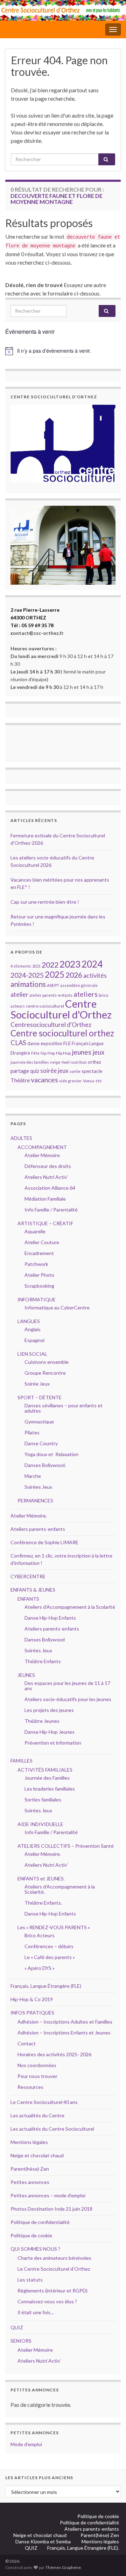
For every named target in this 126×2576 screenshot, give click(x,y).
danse (33, 1044)
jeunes (82, 1052)
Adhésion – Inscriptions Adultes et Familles (65, 2022)
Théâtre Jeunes (42, 1721)
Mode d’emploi (26, 2444)
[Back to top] (110, 2560)
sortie (75, 1071)
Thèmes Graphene (63, 2567)
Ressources (30, 2087)
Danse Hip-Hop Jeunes (50, 1732)
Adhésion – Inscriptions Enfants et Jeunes (64, 2033)
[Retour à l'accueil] (63, 10)
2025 (55, 974)
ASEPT (53, 985)
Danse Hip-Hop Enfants (50, 1618)
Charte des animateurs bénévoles (54, 2258)
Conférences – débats (49, 1946)
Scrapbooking (39, 1286)
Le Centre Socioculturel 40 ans (44, 2102)
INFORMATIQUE (37, 1299)
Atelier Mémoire (42, 1155)
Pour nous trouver (37, 2076)
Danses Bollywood (45, 1639)
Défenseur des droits (48, 1166)
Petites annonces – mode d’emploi (48, 2195)
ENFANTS (28, 1599)
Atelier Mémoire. (29, 1516)
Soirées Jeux (38, 1487)
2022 (50, 965)
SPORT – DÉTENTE (40, 1397)
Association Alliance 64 (50, 1188)
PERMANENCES (35, 1501)
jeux (98, 1052)
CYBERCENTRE (28, 1576)
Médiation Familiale (45, 1199)
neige (55, 1062)
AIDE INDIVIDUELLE (40, 1824)
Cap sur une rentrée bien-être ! (45, 902)
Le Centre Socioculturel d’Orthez (54, 2269)
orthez (94, 1062)
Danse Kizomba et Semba (44, 2541)
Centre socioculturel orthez (62, 1033)
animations (28, 984)
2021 (36, 966)
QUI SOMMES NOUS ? (35, 2249)
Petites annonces (30, 2182)
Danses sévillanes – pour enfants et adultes (64, 1408)
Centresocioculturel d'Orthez (51, 1025)
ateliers (86, 994)
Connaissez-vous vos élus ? (47, 2301)
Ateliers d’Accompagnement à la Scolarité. (60, 1889)
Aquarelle (35, 1231)
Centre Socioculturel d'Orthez (61, 1009)
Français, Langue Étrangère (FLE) (46, 1986)
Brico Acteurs (40, 1935)
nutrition (79, 1062)
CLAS (18, 1043)
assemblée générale (79, 985)
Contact (27, 2043)
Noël (66, 1062)
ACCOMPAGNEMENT (42, 1147)
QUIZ (17, 2327)
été (99, 1081)
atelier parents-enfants (51, 995)
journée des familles (30, 1062)
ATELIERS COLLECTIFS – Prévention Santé (66, 1846)
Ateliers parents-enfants (38, 1529)
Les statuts (30, 2280)
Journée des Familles (47, 1778)
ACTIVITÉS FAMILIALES (45, 1770)
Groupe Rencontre (45, 1373)
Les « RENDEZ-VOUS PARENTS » (54, 1927)
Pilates (32, 1432)
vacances (44, 1080)
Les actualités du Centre (37, 2115)
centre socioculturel (45, 1006)
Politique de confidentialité (40, 2222)
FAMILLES (22, 1761)
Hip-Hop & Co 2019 (32, 1999)
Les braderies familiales (50, 1789)
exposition (51, 1043)
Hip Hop (63, 1053)
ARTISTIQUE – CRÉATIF (45, 1223)
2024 (92, 964)
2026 (74, 975)
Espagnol (34, 1340)
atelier (19, 994)
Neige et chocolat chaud (39, 2155)
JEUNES (26, 1675)
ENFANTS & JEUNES (33, 1590)
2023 (70, 964)
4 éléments (21, 966)
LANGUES (29, 1321)
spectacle (92, 1071)
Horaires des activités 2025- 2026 (54, 2054)
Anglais (33, 1329)
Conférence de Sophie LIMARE (44, 1542)
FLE (67, 1043)
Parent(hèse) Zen (30, 2169)
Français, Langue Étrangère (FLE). (83, 2548)
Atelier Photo (39, 1275)
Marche (33, 1476)
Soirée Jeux (37, 1384)
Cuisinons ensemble (47, 1362)
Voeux (89, 1081)
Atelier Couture (42, 1242)
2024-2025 (27, 975)
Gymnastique (39, 1422)
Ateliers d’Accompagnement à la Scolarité (70, 1607)
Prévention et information (53, 1743)
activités (95, 975)
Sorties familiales (43, 1800)
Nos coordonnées (37, 2065)
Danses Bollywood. (45, 1465)
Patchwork (36, 1264)
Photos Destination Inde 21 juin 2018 (51, 2209)
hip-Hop (48, 1053)
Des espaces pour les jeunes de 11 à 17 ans (67, 1686)
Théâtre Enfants (43, 1661)
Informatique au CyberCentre (57, 1307)
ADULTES (21, 1138)
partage (20, 1071)
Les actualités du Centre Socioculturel (52, 2129)
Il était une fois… (36, 2312)
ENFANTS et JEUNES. (41, 1878)
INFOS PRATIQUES (32, 2013)
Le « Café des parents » (50, 1957)
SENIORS (21, 2341)
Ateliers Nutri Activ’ (46, 1177)
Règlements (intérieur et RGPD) (52, 2290)
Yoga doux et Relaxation (51, 1454)
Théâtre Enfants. (43, 1903)
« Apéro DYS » (40, 1968)
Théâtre (20, 1080)
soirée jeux (54, 1071)
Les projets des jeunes (49, 1710)
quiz (35, 1071)
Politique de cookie (31, 2235)
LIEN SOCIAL (32, 1354)
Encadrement (39, 1253)
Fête (35, 1053)
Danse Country (41, 1443)
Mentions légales (29, 2142)
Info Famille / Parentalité (51, 1210)
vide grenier (71, 1081)
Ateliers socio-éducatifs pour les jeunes (68, 1699)
